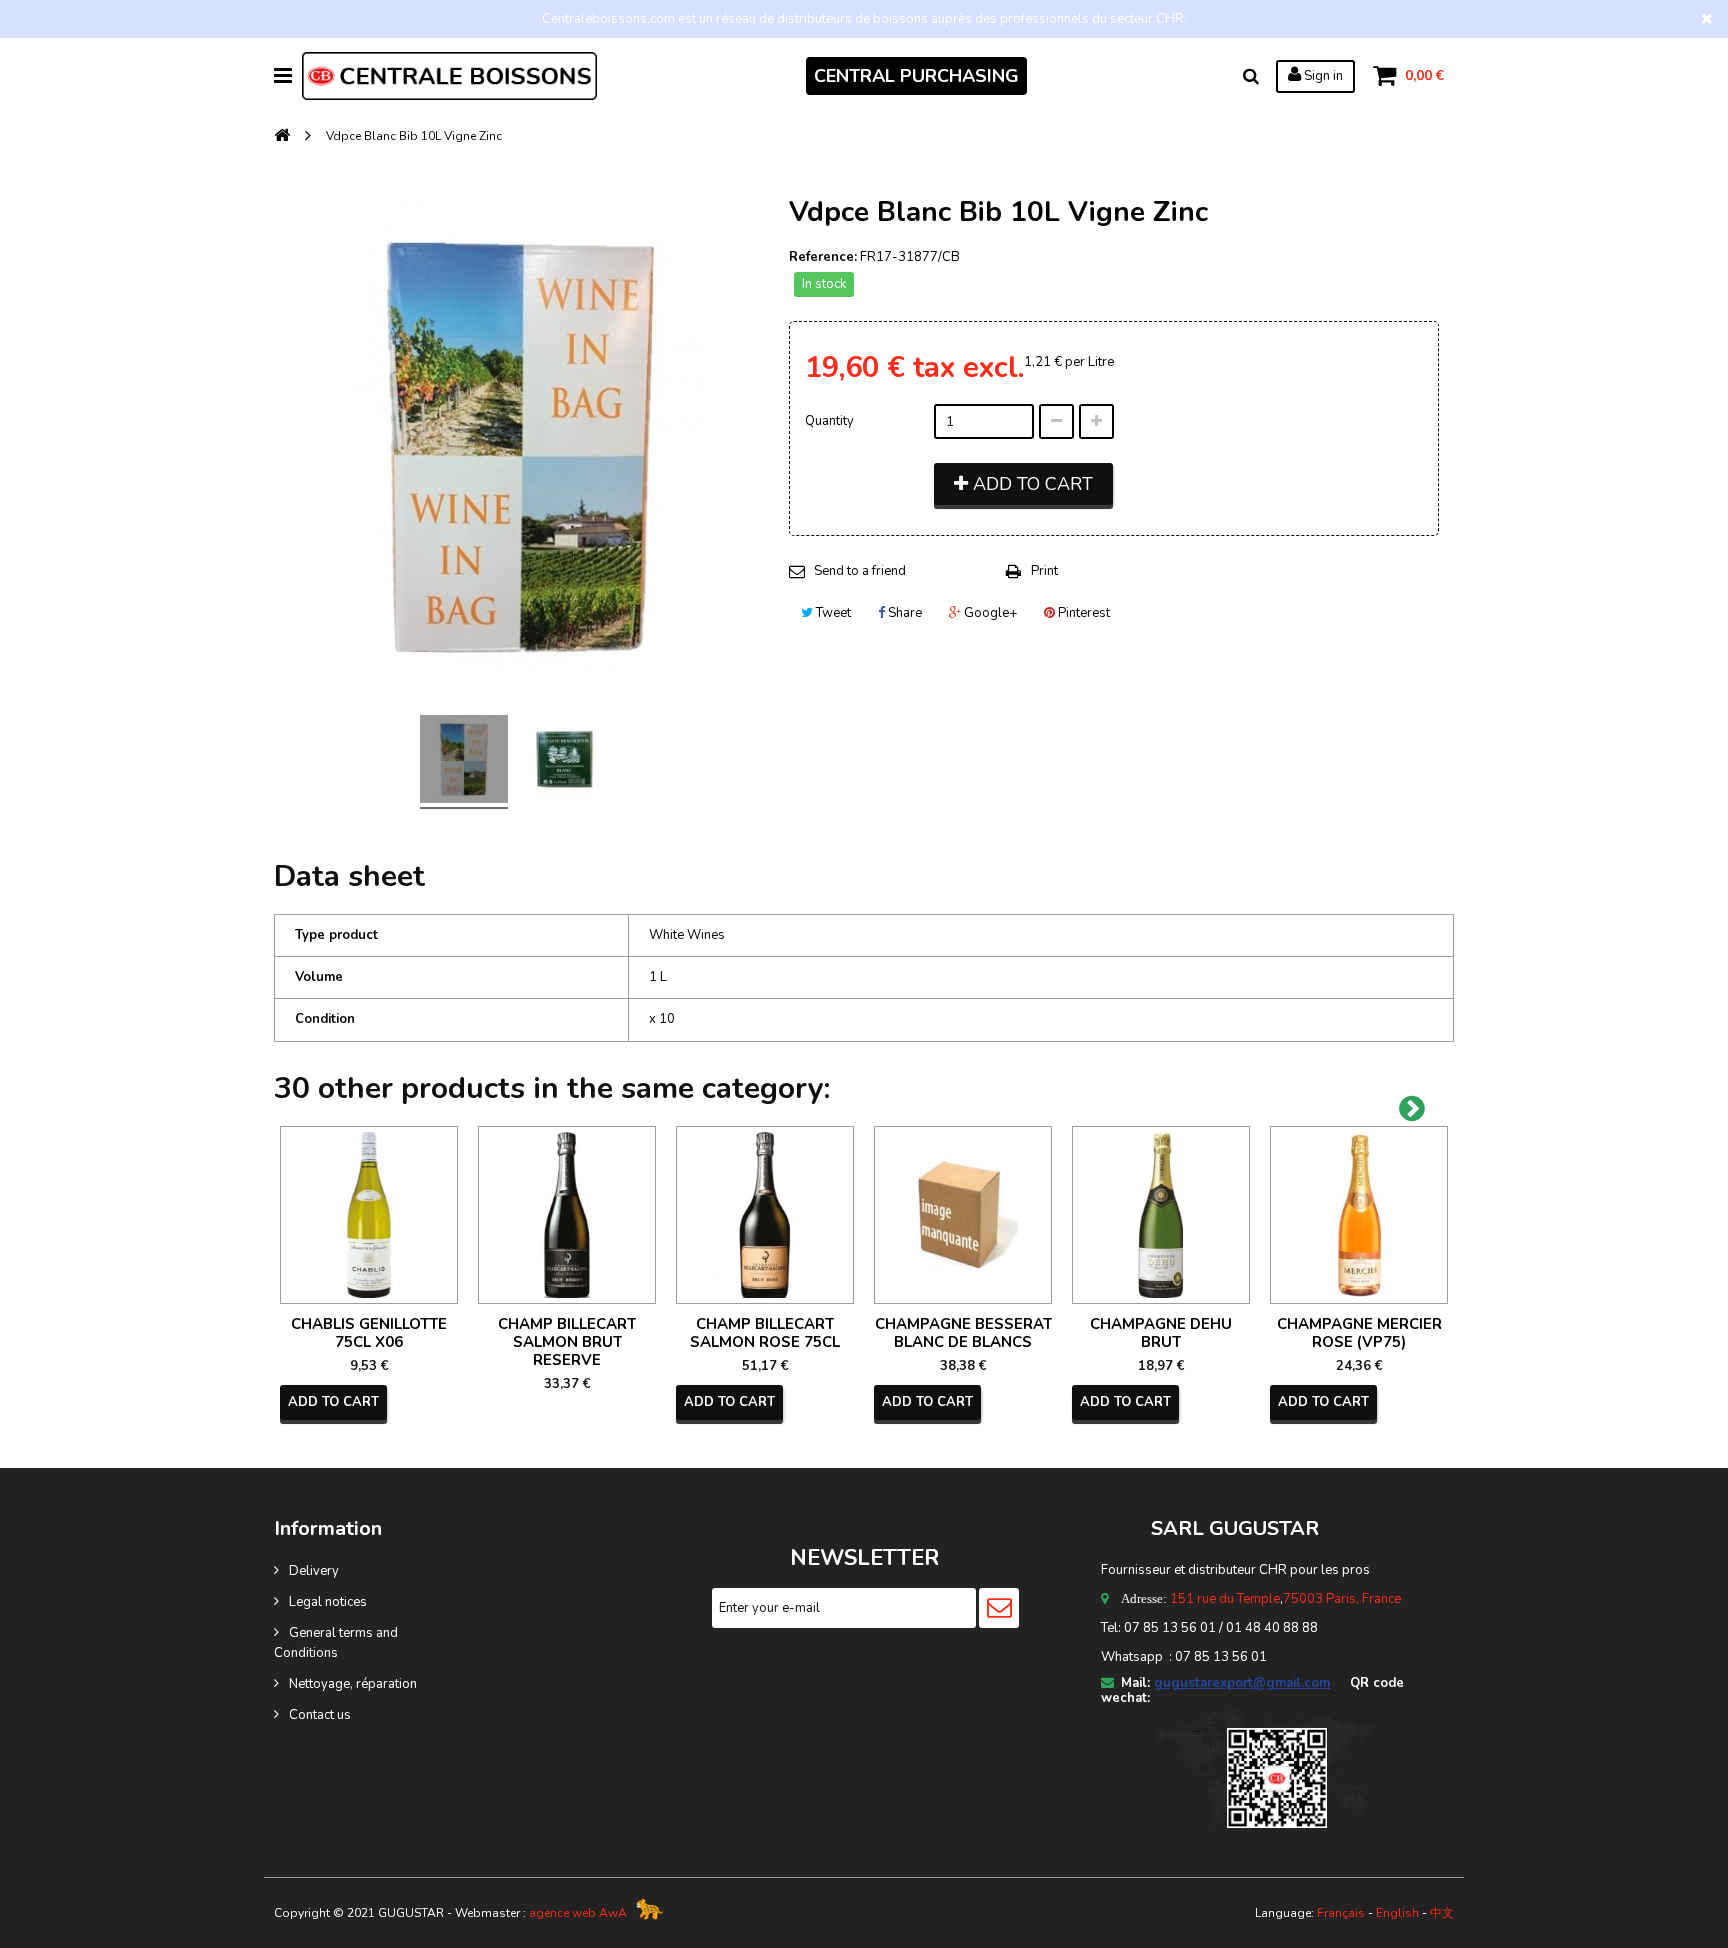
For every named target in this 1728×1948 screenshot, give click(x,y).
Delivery (314, 1571)
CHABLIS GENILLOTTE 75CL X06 (369, 1333)
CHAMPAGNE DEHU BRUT (1161, 1333)
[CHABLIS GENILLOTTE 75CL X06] (369, 1215)
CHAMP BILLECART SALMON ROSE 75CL (765, 1333)
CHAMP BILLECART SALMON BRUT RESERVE (567, 1342)
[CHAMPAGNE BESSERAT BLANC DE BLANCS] (963, 1215)
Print (1044, 571)
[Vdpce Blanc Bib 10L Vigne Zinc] (464, 762)
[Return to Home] (282, 136)
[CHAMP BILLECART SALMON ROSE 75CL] (765, 1215)
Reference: (823, 257)
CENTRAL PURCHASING (916, 76)
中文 (1442, 1913)
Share (903, 613)
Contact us (320, 1715)
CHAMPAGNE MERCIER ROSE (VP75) (1359, 1333)
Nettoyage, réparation (353, 1684)
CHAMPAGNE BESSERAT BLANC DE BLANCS (963, 1333)
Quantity (829, 421)
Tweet (832, 613)
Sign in (1322, 76)
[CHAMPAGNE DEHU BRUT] (1161, 1215)
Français (1341, 1913)
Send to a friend (860, 571)
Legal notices (328, 1602)
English (1397, 1913)
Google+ (989, 613)
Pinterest (1082, 613)
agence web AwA (578, 1913)
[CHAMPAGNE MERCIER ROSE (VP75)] (1359, 1215)
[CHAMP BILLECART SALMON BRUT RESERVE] (567, 1215)
